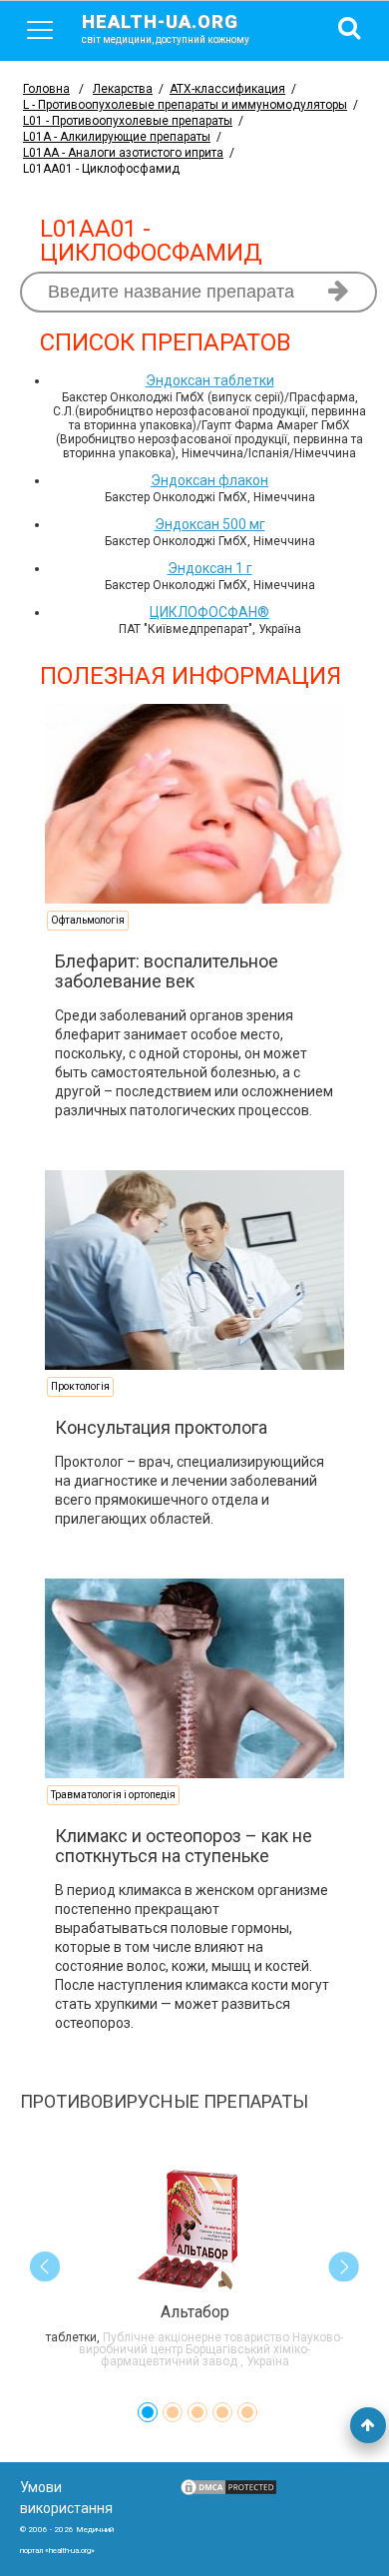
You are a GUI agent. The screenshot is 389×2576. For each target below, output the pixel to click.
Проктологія (80, 1386)
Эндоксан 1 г (210, 568)
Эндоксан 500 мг (210, 524)
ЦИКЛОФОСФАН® (209, 612)
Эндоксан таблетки (210, 380)
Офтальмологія (88, 920)
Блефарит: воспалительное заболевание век (167, 971)
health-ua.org (166, 28)
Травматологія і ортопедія (113, 1795)
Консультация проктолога (161, 1427)
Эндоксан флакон (209, 480)
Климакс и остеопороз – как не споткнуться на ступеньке (184, 1846)
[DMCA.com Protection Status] (228, 2492)
